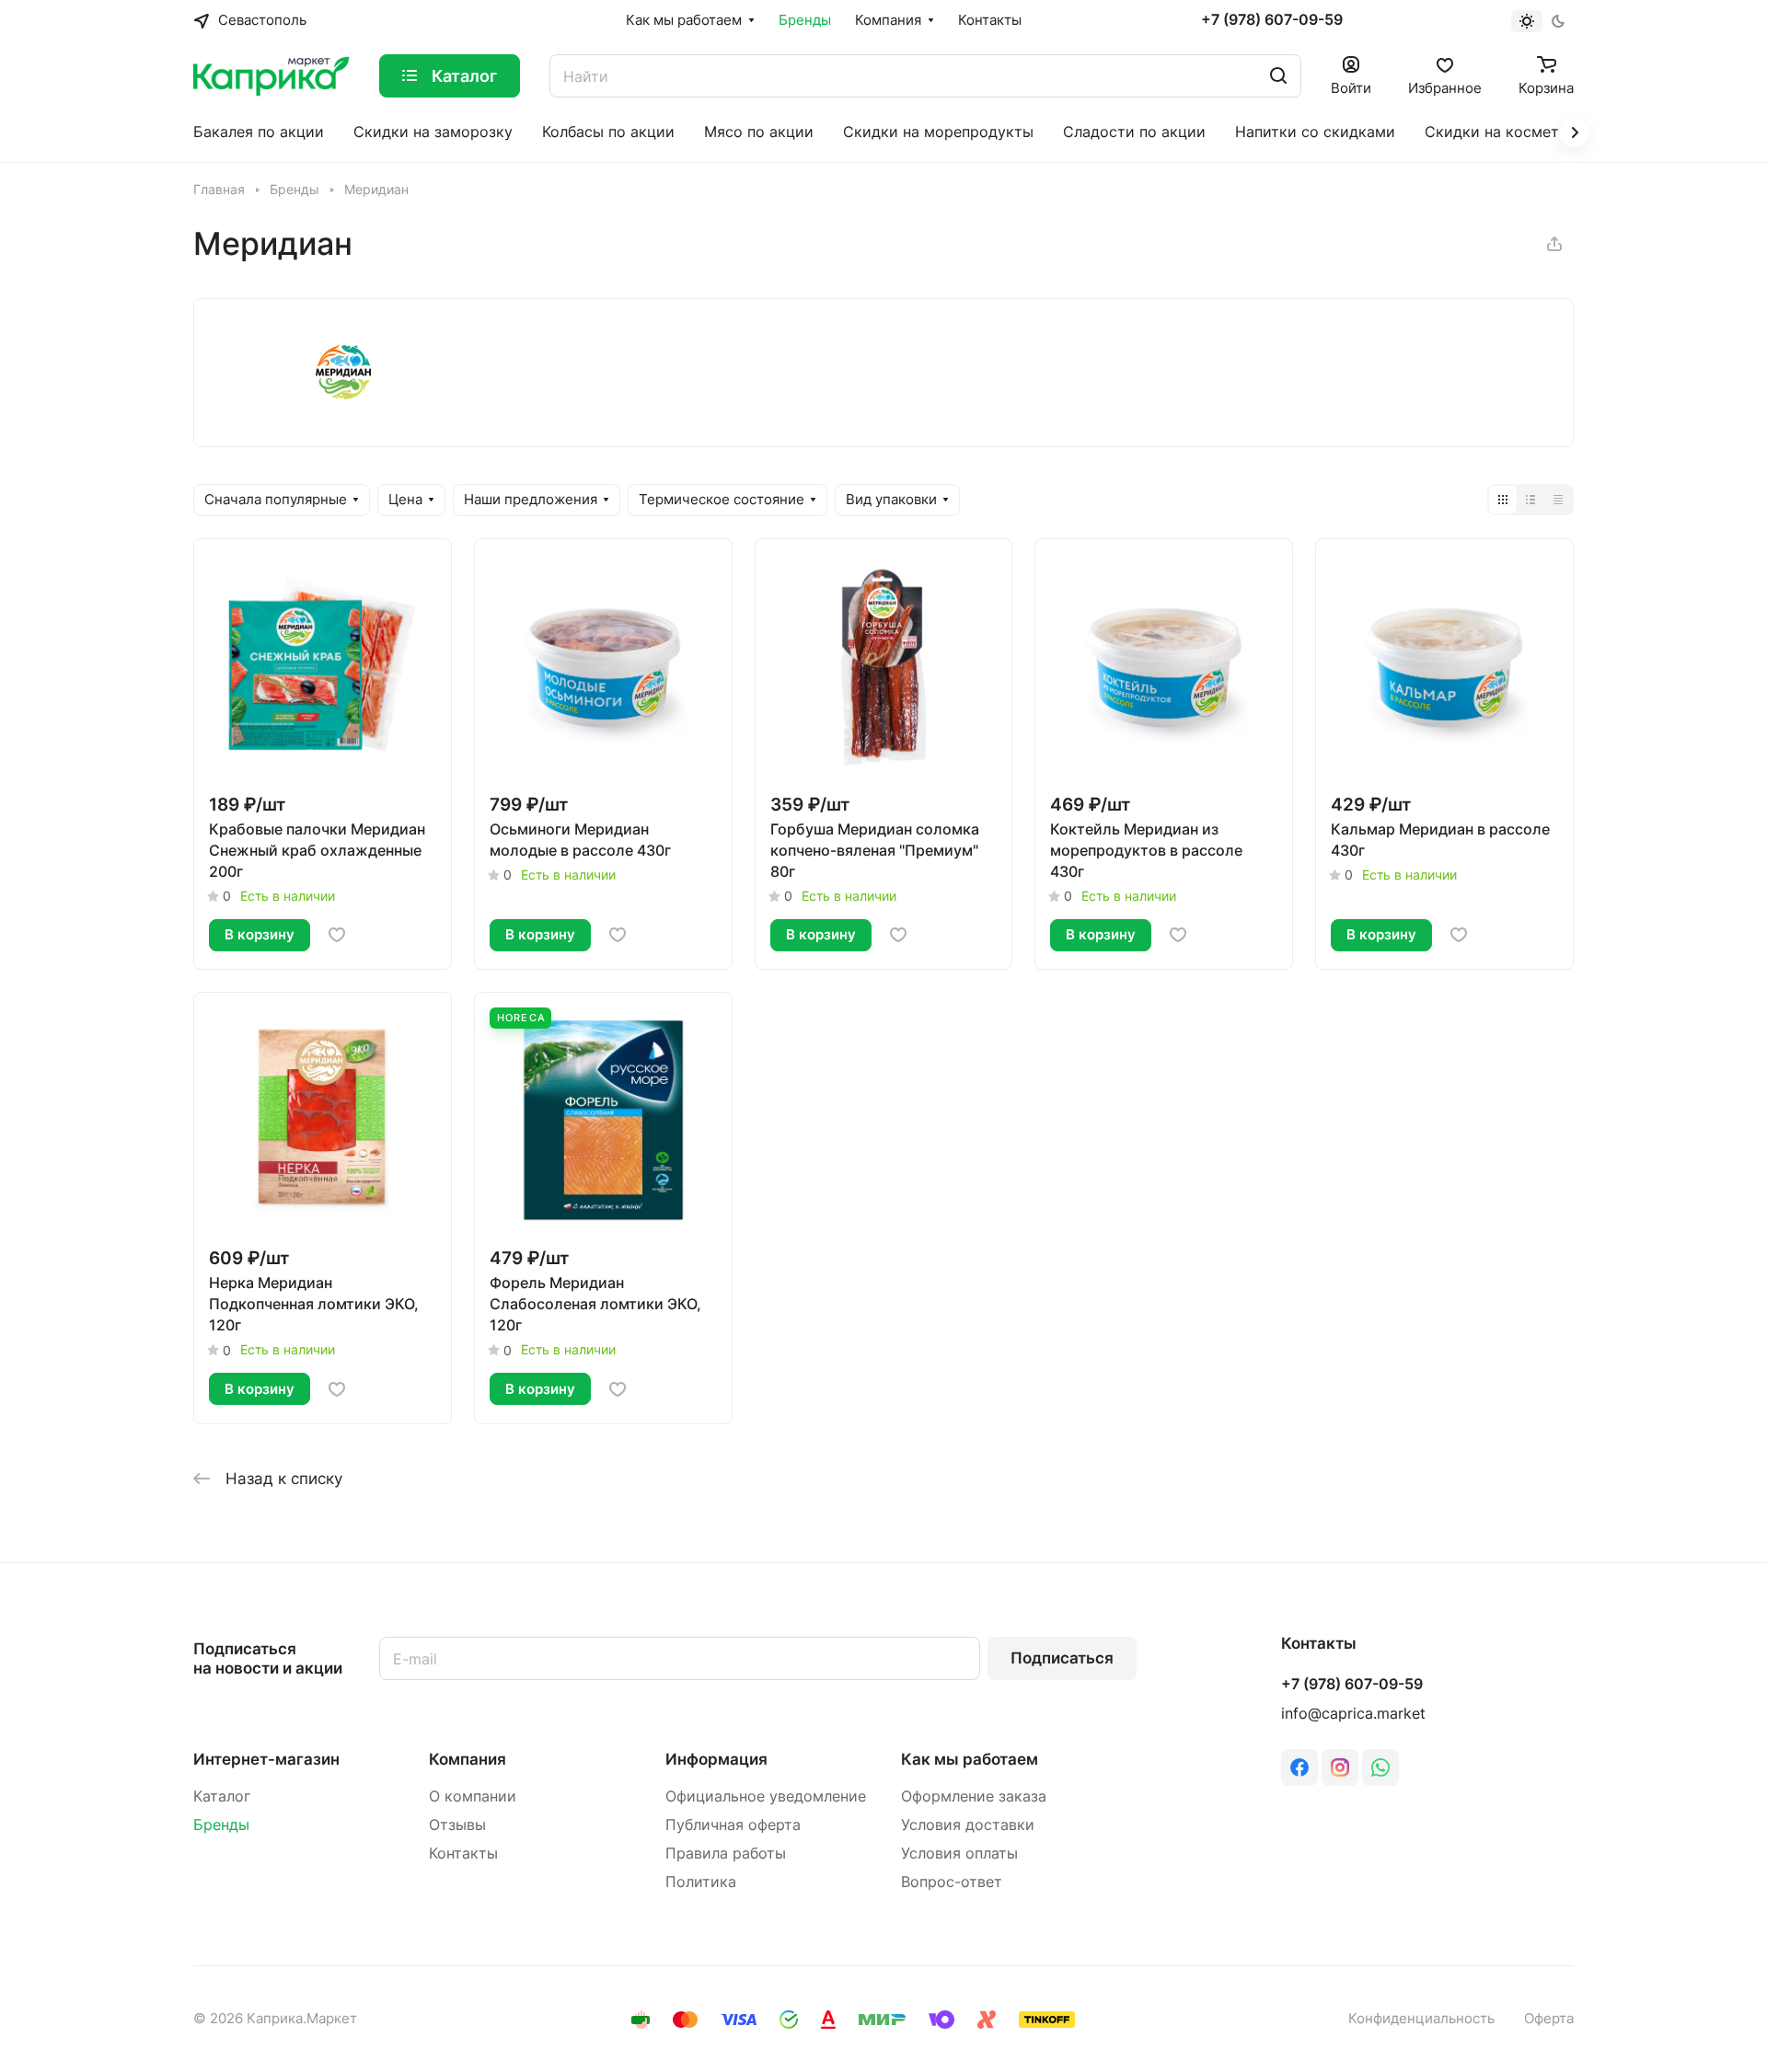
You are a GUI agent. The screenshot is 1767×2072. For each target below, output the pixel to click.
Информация (716, 1759)
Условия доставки (968, 1825)
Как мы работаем (970, 1759)
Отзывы (457, 1825)
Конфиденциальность (1421, 2019)
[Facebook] (1299, 1767)
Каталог (222, 1796)
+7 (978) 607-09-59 (1272, 20)
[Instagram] (1340, 1767)
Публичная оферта (733, 1825)
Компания (468, 1759)
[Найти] (1278, 76)
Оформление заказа (974, 1796)
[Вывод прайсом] (1558, 500)
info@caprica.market (1353, 1714)
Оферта (1549, 2019)
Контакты (463, 1853)
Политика (701, 1882)
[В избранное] (337, 935)
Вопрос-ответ (952, 1882)
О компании (473, 1796)
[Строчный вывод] (1530, 500)
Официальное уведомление (766, 1796)
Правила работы (726, 1853)
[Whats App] (1380, 1767)
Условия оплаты (959, 1853)
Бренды (221, 1825)
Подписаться (1062, 1658)
